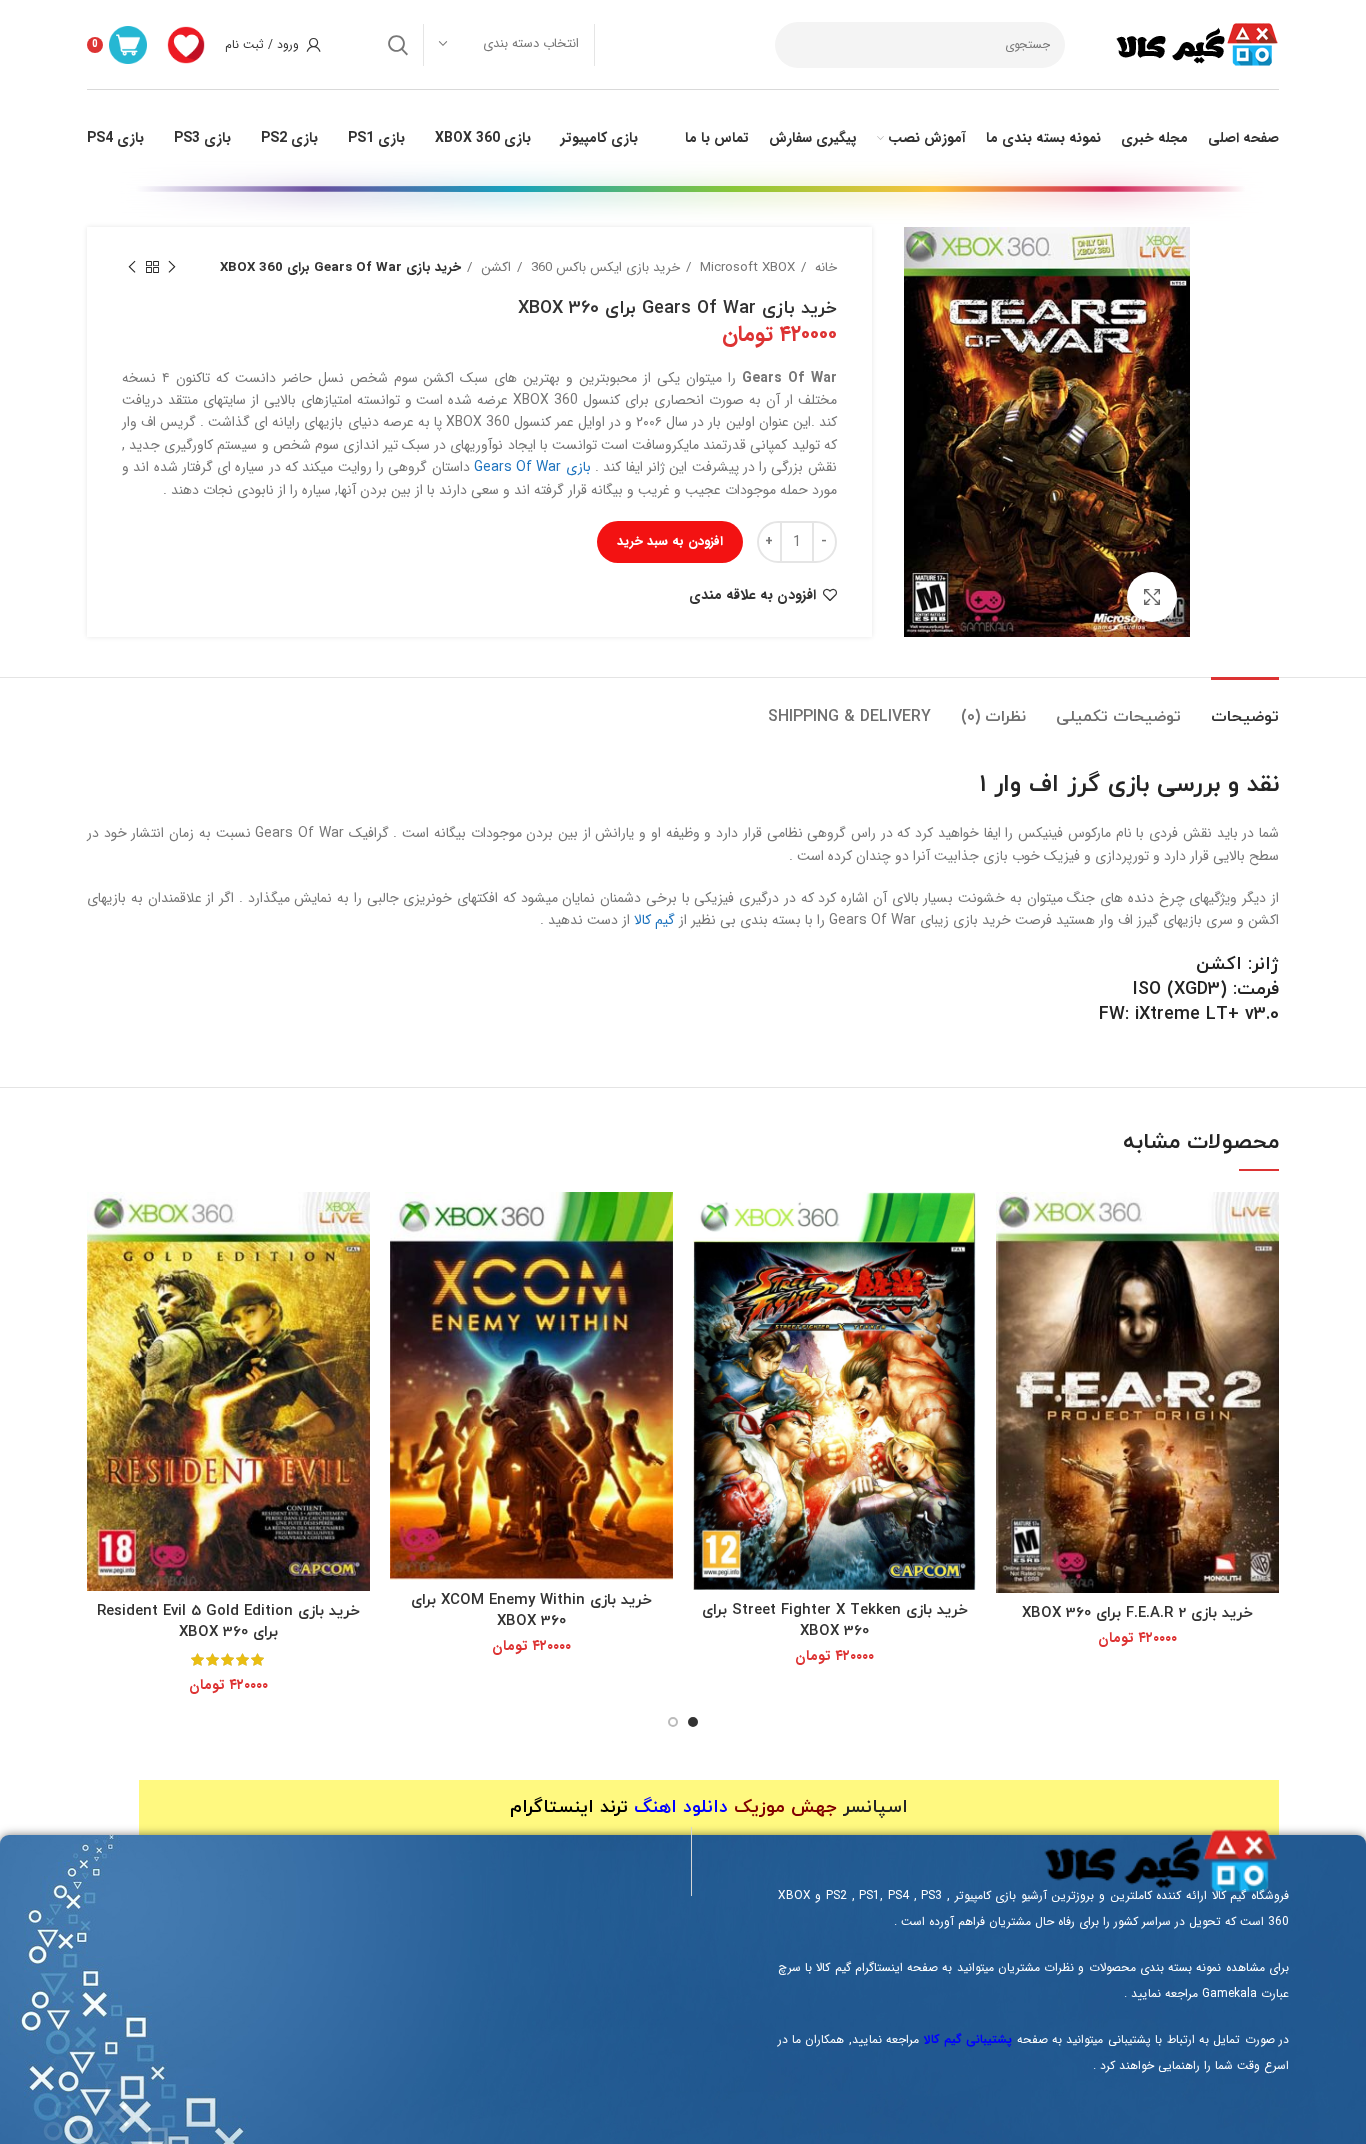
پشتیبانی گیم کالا (968, 2039)
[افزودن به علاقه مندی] (1011, 1269)
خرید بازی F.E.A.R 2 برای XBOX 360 (1137, 1613)
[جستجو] (398, 45)
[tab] (1245, 707)
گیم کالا (654, 920)
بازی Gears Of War (532, 467)
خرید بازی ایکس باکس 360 (603, 267)
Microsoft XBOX (745, 267)
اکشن (494, 267)
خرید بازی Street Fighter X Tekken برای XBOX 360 (835, 1621)
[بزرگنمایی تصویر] (1152, 597)
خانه (824, 267)
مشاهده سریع (1011, 1224)
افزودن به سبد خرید (670, 541)
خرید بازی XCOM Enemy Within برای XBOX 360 (531, 1611)
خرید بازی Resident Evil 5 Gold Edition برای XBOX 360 (228, 1622)
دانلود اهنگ (681, 1807)
